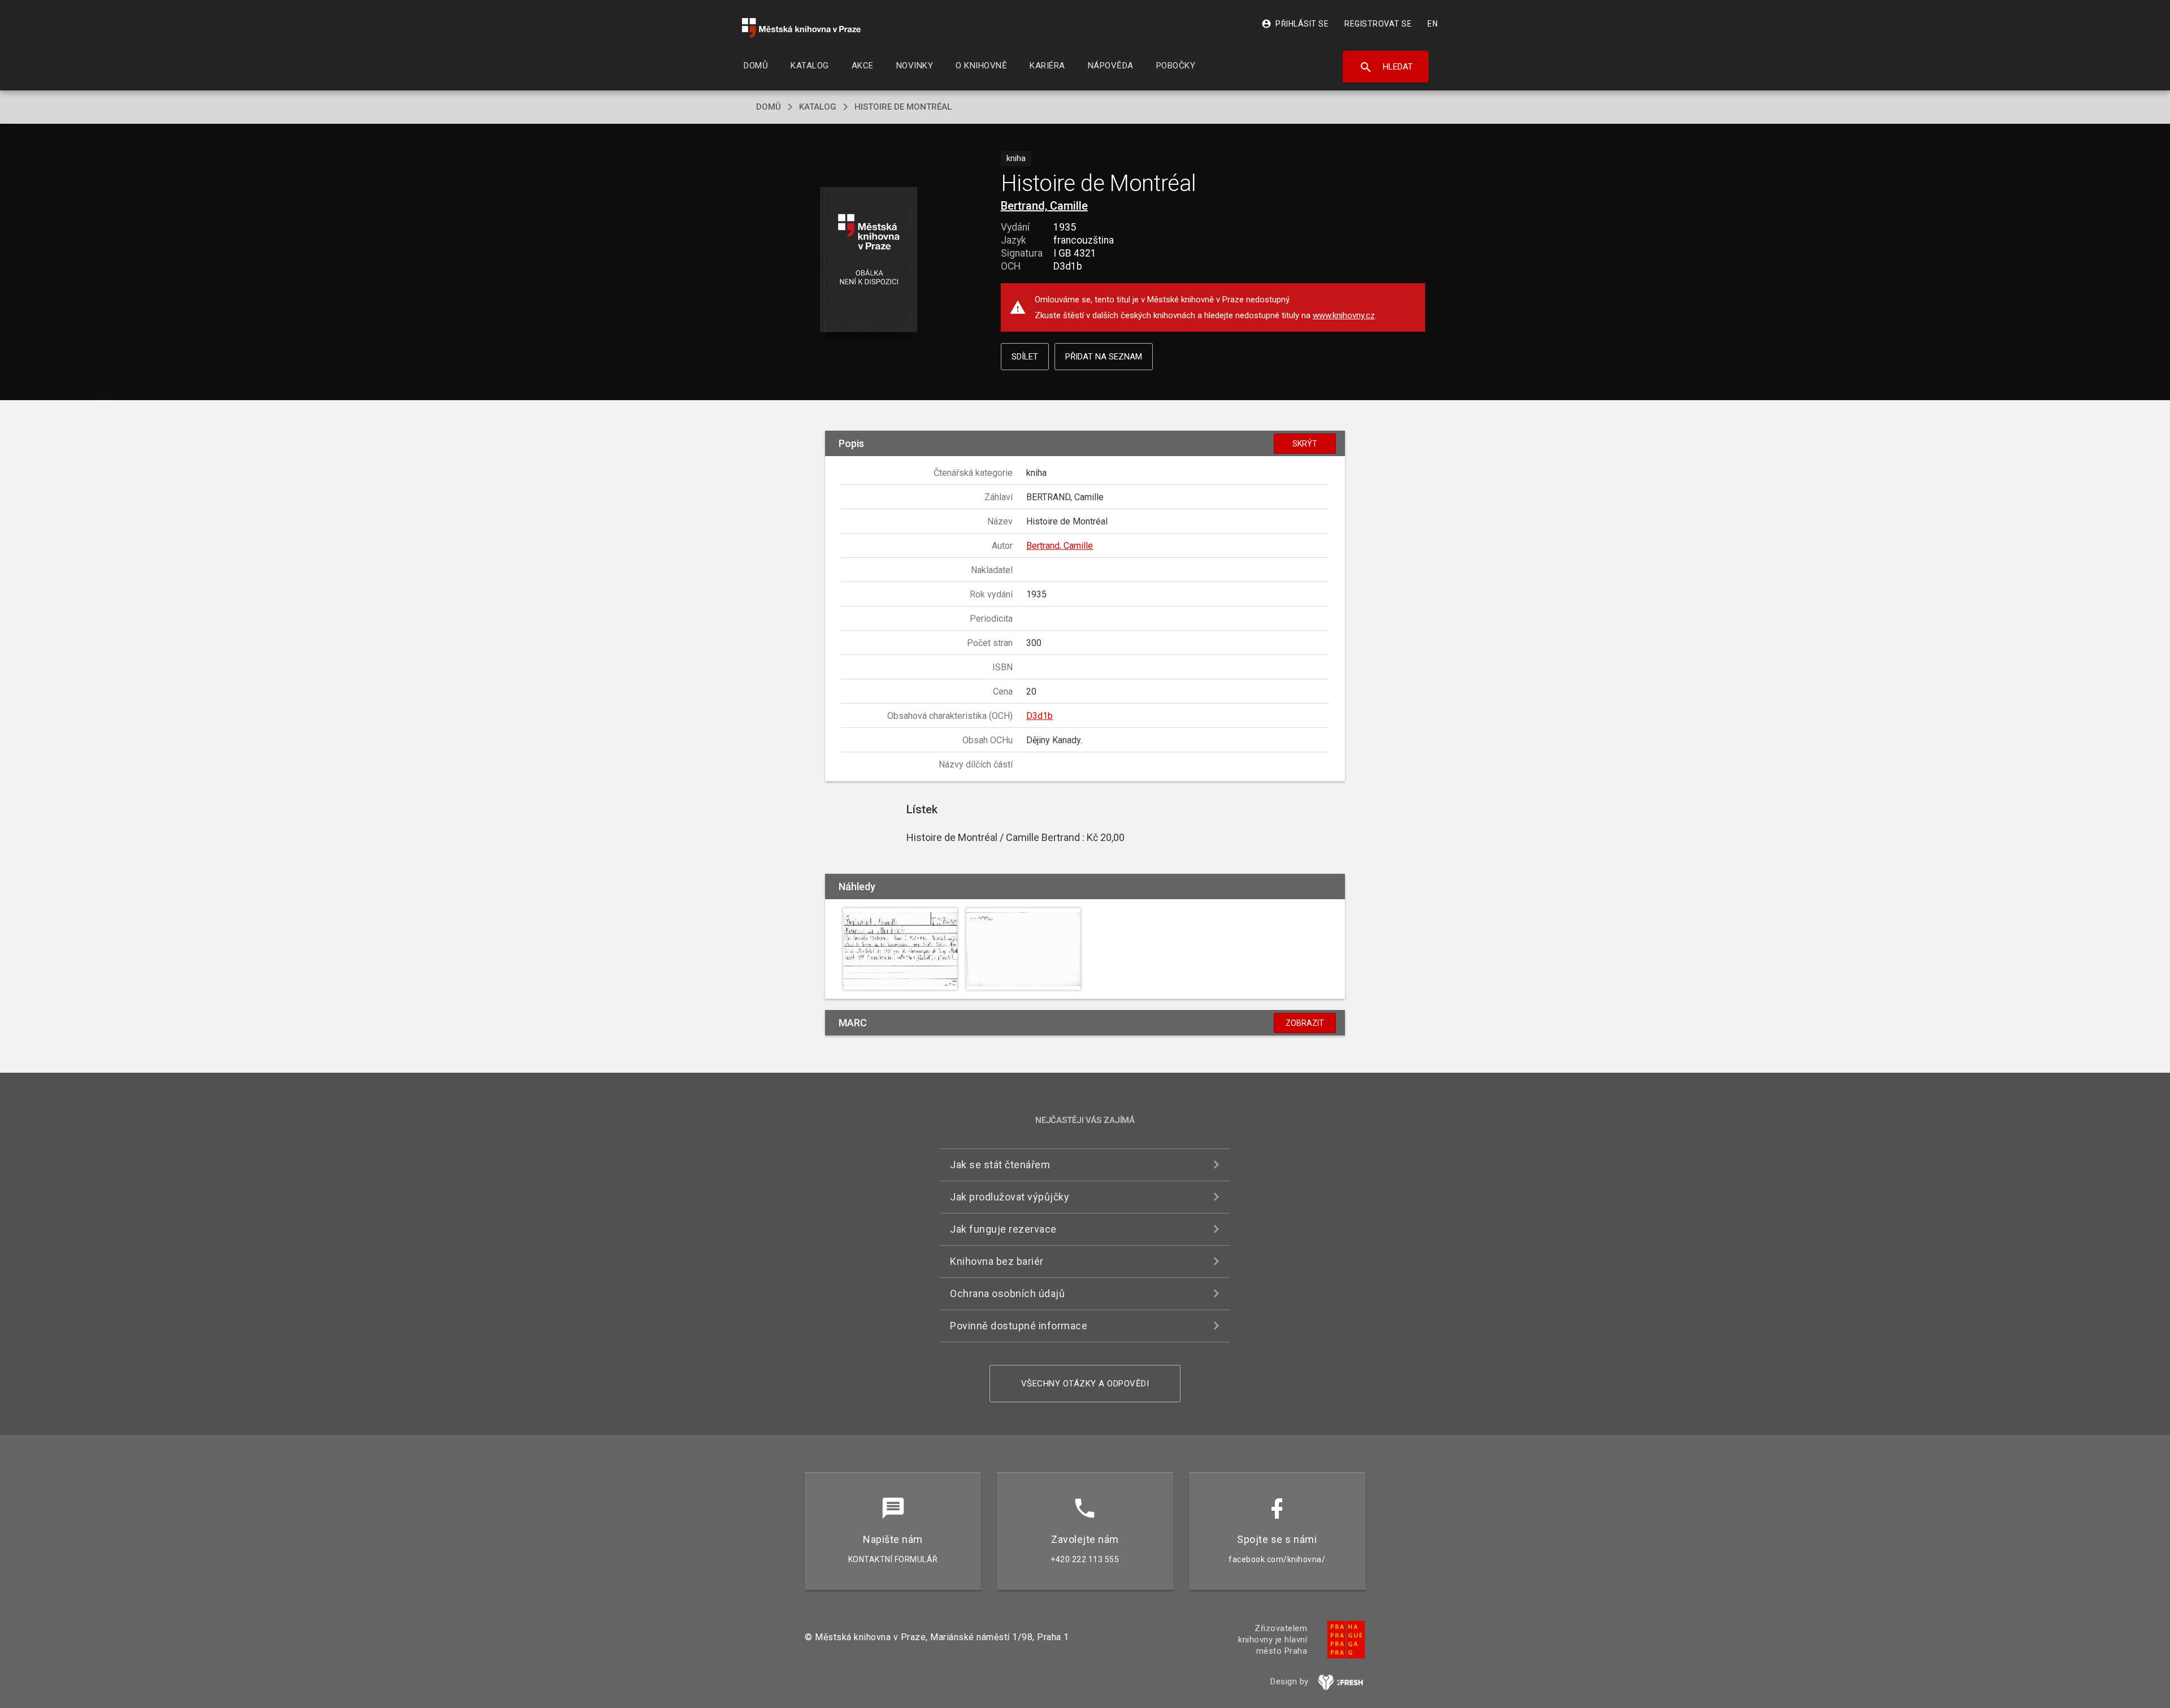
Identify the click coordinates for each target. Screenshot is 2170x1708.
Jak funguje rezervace (1003, 1229)
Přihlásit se (1295, 24)
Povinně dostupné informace (1019, 1326)
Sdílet (1025, 357)
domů (769, 107)
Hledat (1386, 67)
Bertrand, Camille (1044, 206)
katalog (818, 107)
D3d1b (1040, 716)
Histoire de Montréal (903, 107)
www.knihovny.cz (1344, 315)
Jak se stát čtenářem (1000, 1165)
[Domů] (801, 28)
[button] (869, 260)
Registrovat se (1378, 24)
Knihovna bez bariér (997, 1261)
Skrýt (1305, 444)
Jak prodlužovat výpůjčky (1010, 1197)
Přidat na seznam (1104, 357)
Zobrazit (1305, 1023)
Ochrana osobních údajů (1007, 1293)
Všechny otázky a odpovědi (1085, 1384)
